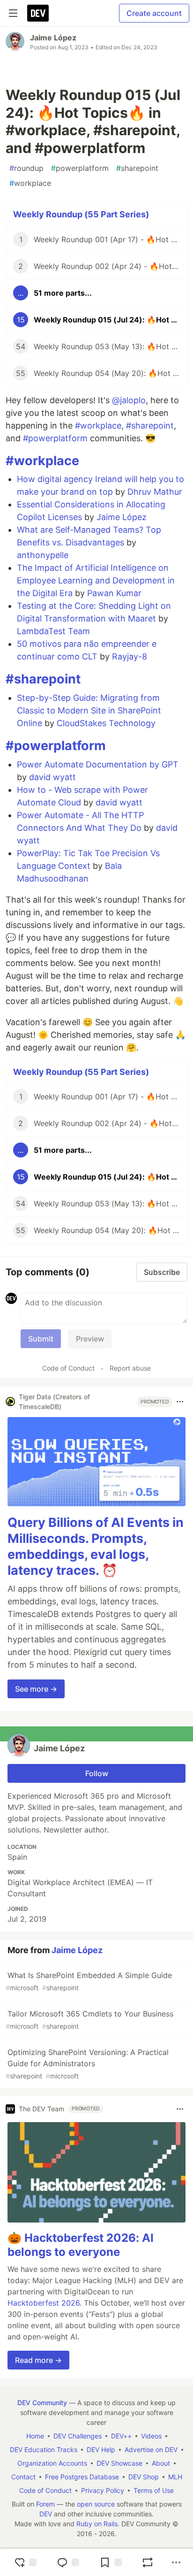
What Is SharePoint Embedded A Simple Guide (89, 1981)
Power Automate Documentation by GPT (98, 764)
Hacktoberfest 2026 (44, 2303)
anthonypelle (43, 555)
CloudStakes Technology (106, 723)
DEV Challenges (78, 2436)
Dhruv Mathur (155, 492)
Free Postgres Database (82, 2477)
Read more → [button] (38, 2360)
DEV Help (101, 2449)
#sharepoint (150, 425)
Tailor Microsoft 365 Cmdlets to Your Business (89, 2020)
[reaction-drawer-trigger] (25, 2562)
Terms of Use (154, 2490)
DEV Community (42, 2403)
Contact (23, 2477)
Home (35, 2436)
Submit (41, 1339)
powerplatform (80, 168)
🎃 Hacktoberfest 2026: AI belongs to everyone (81, 2245)
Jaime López (53, 38)
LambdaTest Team (53, 631)
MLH (175, 2477)
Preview (90, 1339)
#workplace (98, 425)
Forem (45, 2504)
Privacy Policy (103, 2490)
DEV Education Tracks (44, 2449)
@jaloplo (129, 400)
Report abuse (130, 1368)
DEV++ (121, 2436)
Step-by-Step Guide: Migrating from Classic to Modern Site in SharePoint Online (89, 710)
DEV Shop (144, 2477)
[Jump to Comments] (68, 2562)
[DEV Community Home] (38, 13)
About (161, 2463)
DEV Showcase (119, 2463)
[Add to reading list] (111, 2562)
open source (96, 2504)
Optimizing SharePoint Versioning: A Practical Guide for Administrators (87, 2064)
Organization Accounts (52, 2463)
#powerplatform (55, 438)
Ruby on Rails (97, 2524)
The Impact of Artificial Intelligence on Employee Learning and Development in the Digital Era (96, 580)
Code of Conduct (68, 1368)
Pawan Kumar (114, 593)
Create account (154, 13)
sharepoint (137, 168)
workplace (30, 183)
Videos (151, 2436)
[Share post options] (176, 2562)
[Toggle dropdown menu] (180, 1402)
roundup (26, 168)
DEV (46, 2514)
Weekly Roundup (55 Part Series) (81, 214)
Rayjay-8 (130, 656)
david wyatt (52, 777)
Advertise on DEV (151, 2449)
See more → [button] (36, 1689)
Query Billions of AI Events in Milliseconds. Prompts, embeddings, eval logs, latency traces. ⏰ (96, 1546)
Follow (97, 1773)
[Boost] (148, 2562)
